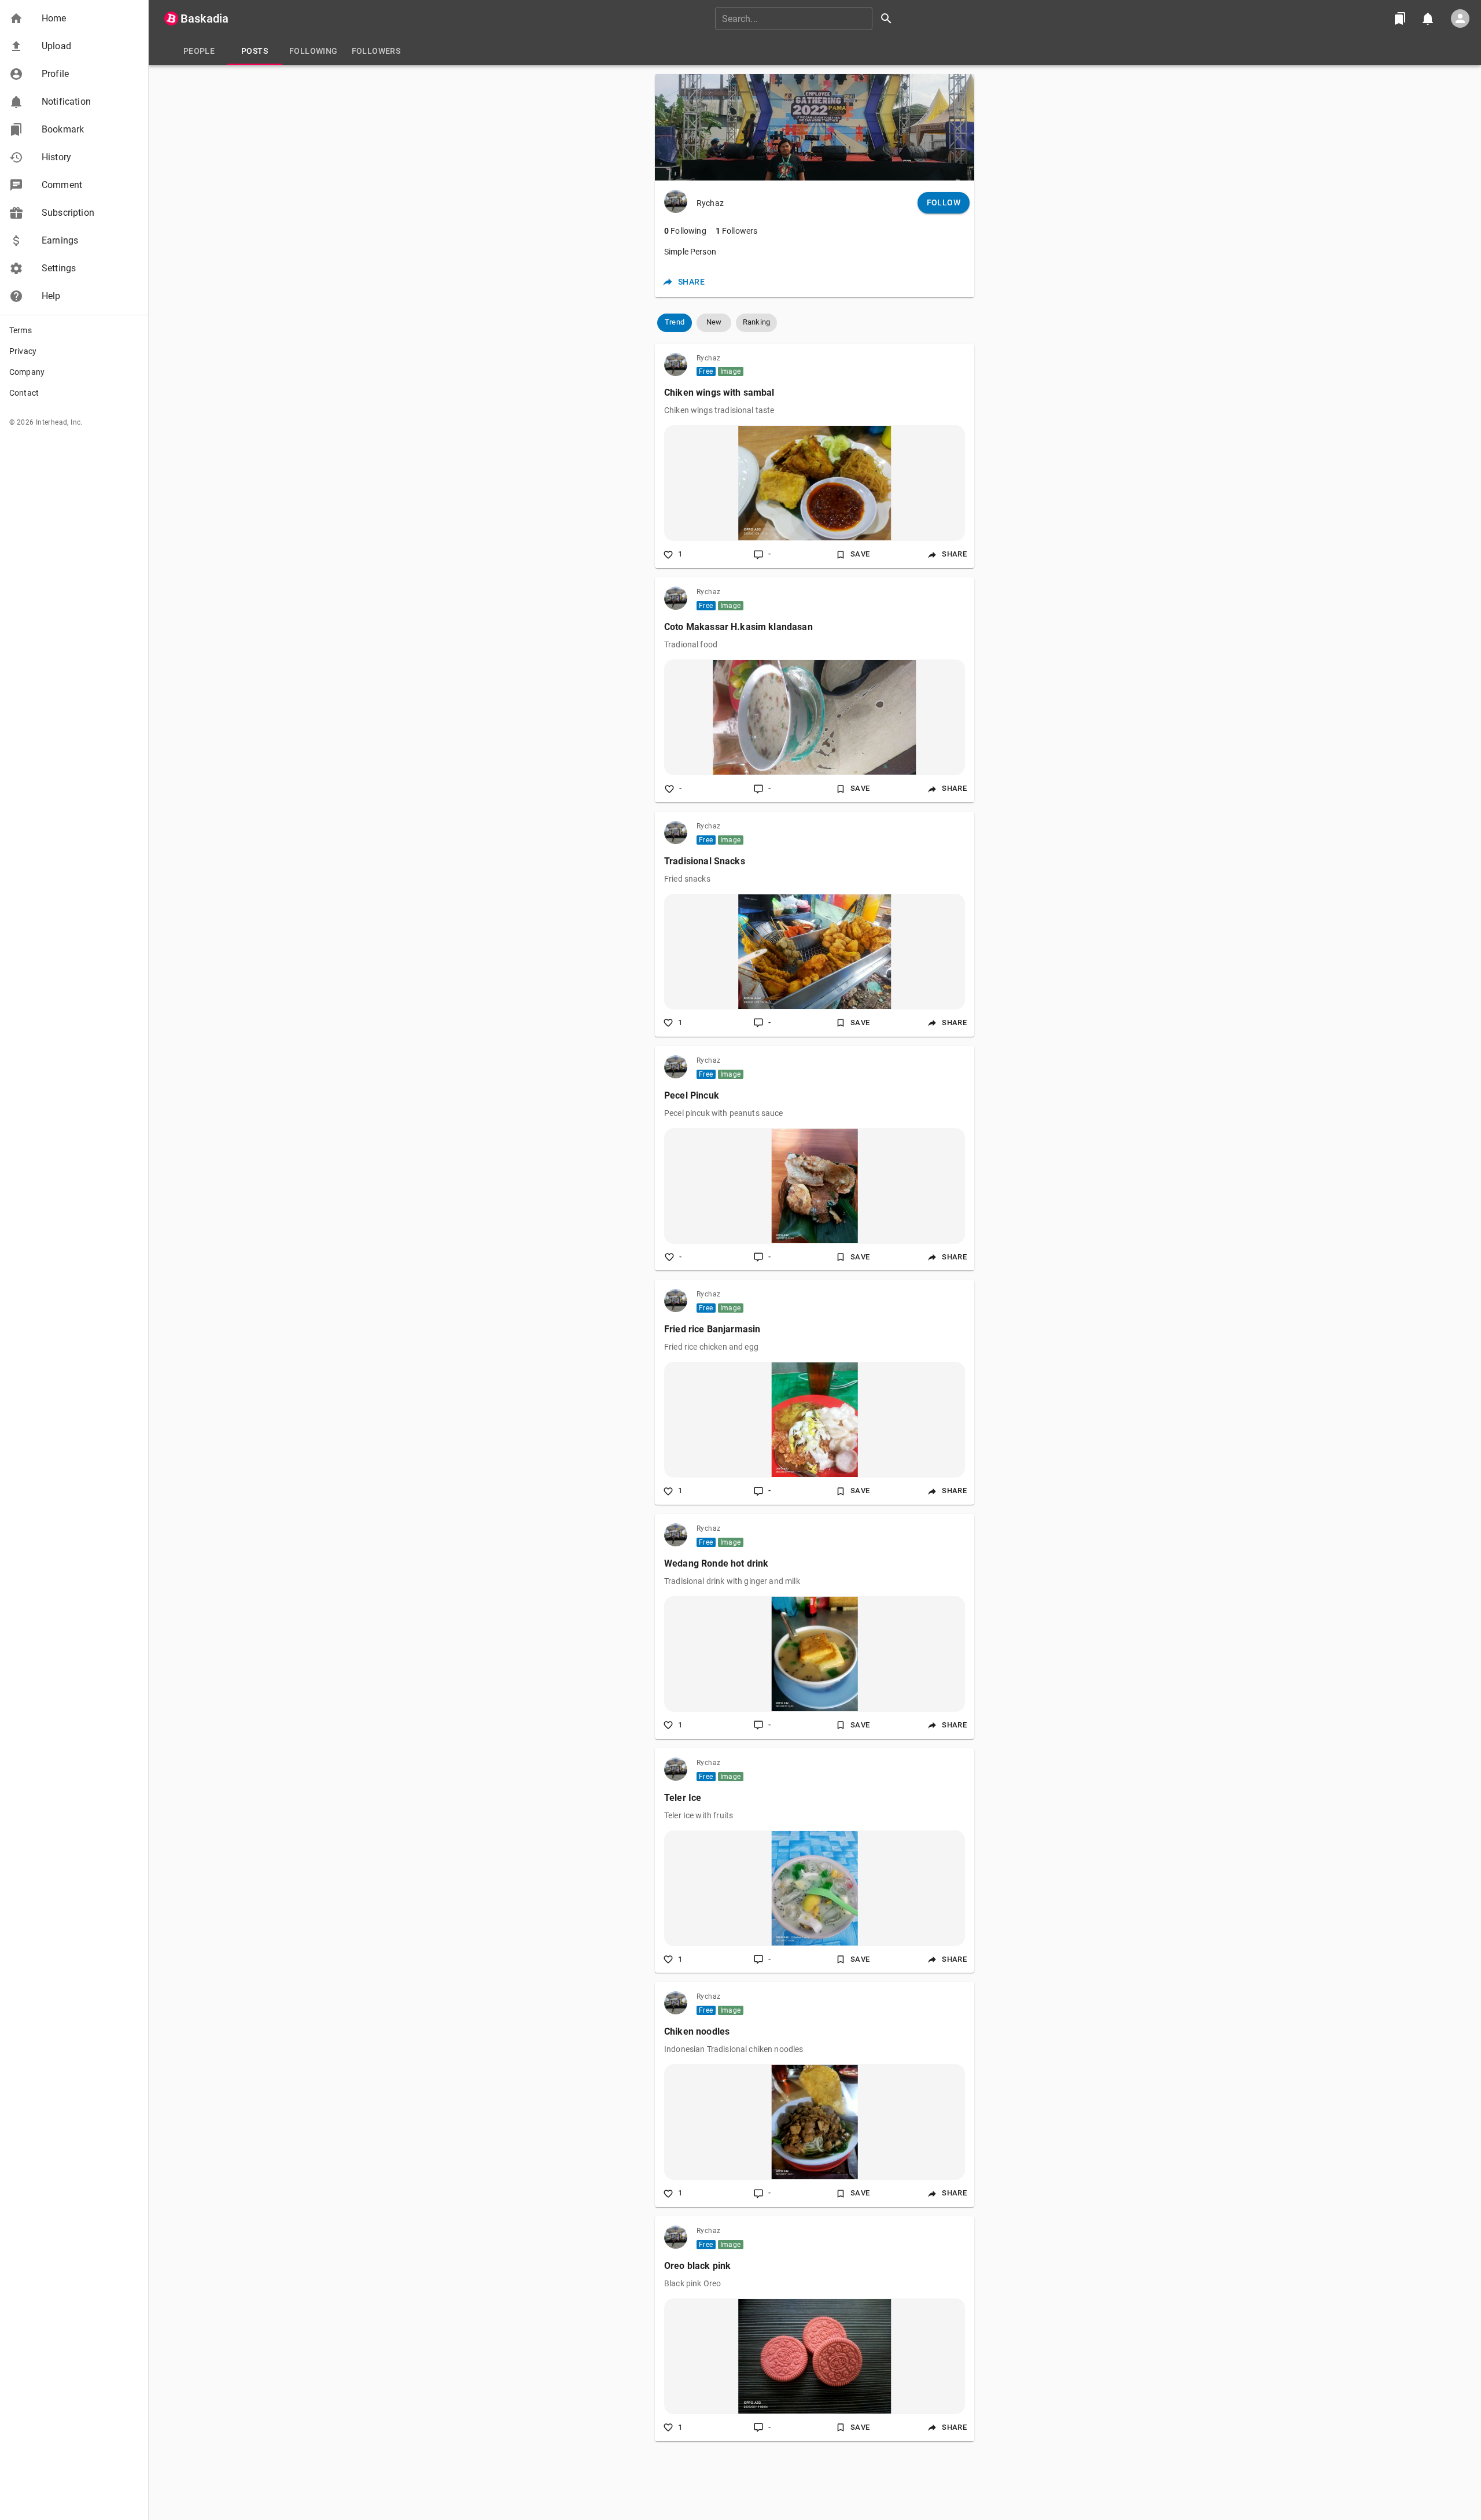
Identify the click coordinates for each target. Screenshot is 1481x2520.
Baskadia (205, 19)
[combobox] (808, 19)
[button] (74, 19)
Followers (737, 231)
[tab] (199, 51)
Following (685, 231)
